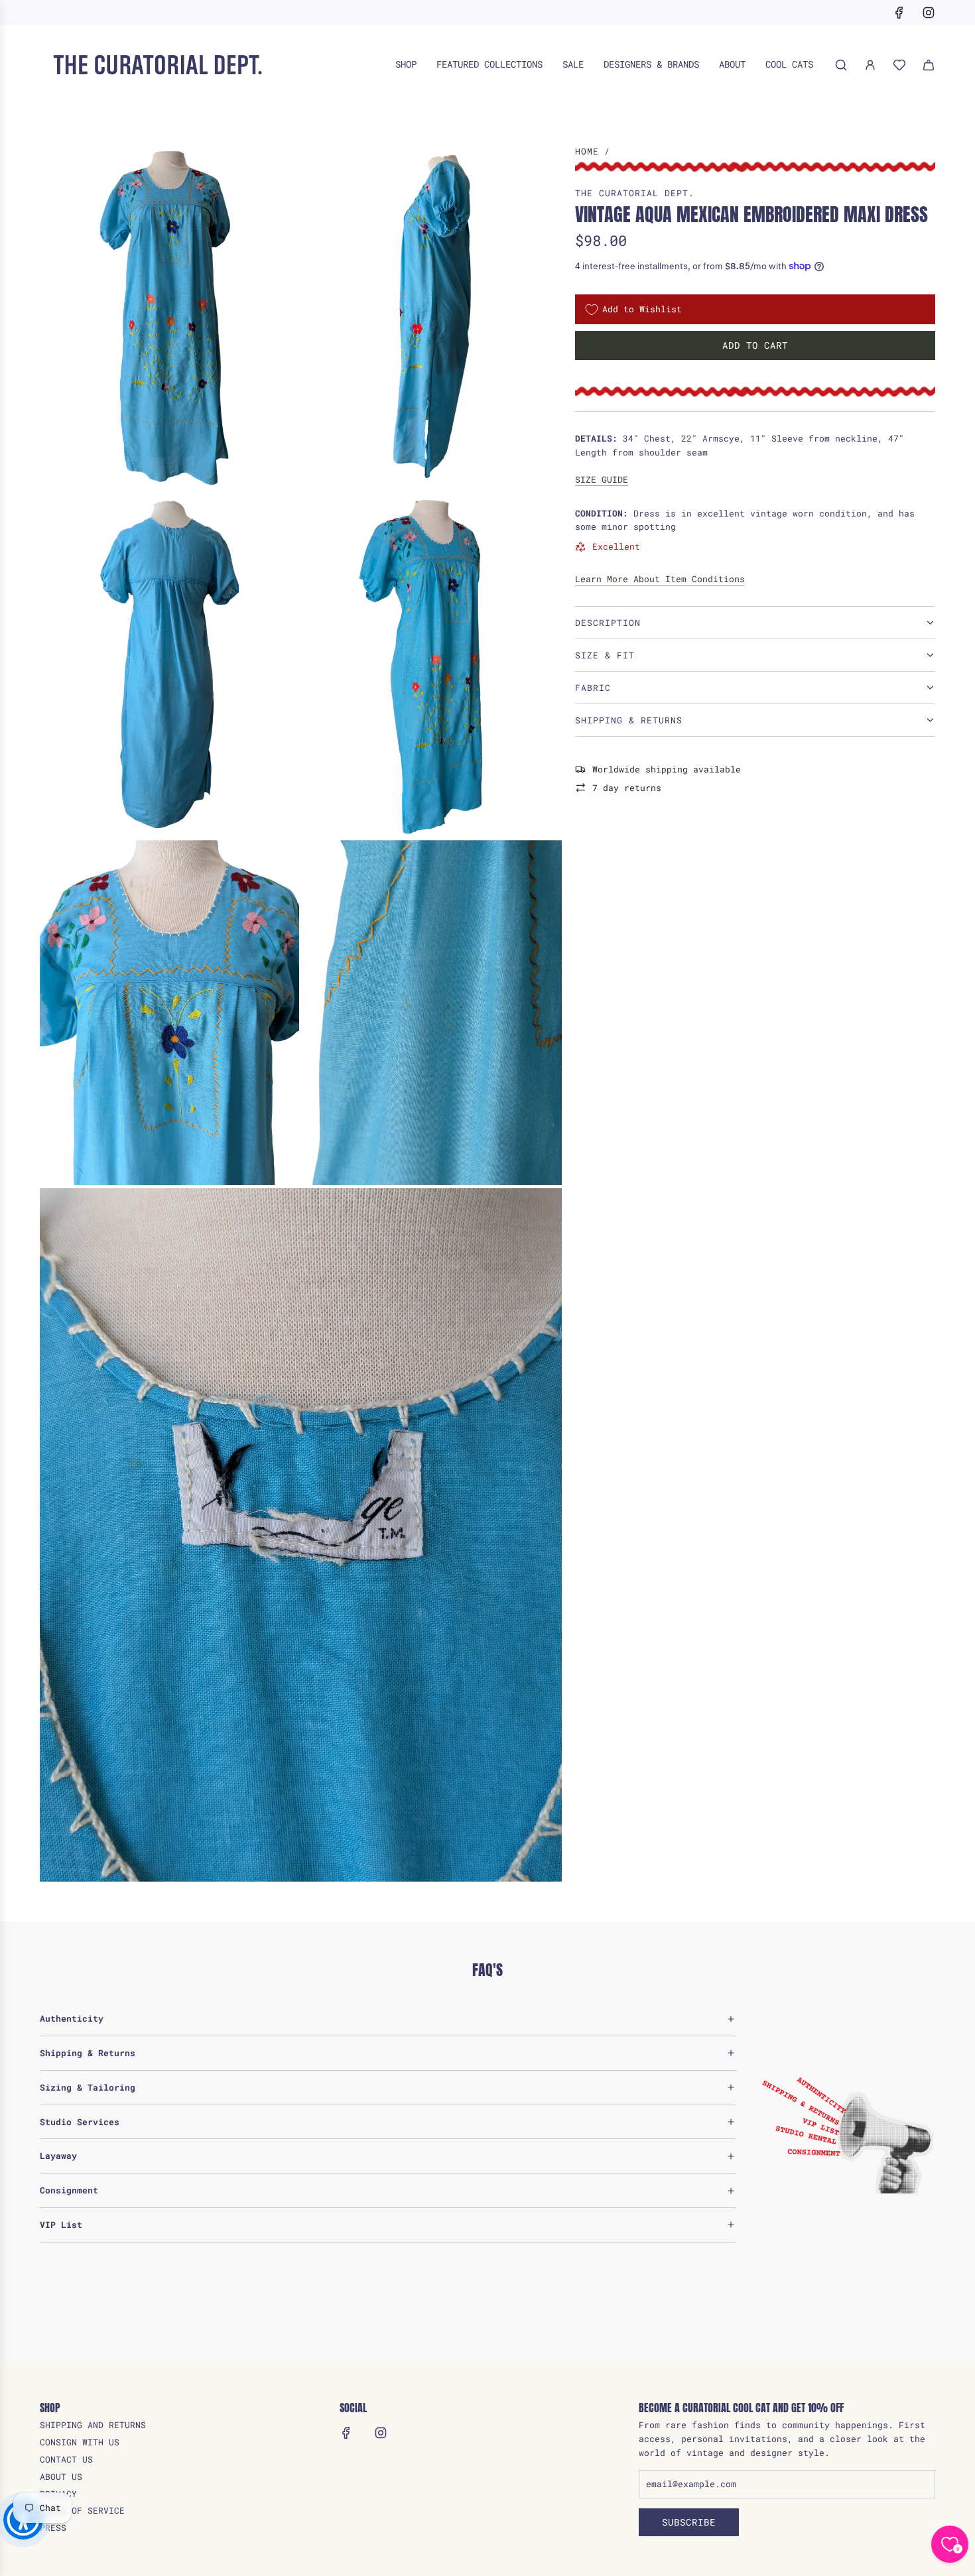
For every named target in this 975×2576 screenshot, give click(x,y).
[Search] (841, 65)
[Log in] (870, 65)
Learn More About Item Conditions (660, 579)
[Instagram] (929, 13)
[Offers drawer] (899, 65)
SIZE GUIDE (602, 479)
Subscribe (689, 2522)
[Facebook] (899, 13)
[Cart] (929, 65)
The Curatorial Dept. (635, 193)
